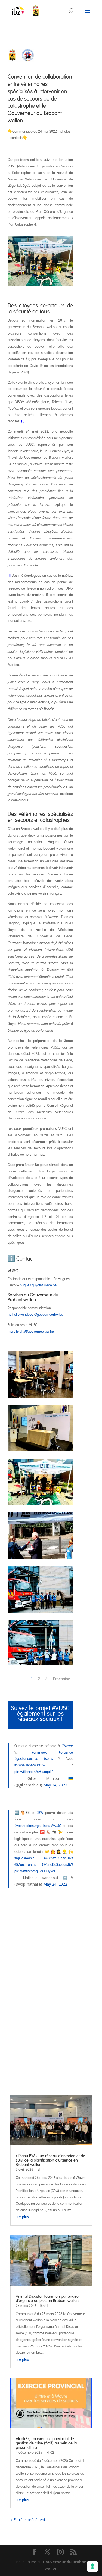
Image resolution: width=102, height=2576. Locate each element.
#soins (48, 1759)
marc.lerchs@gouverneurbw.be (31, 1331)
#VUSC (56, 1826)
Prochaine (62, 1679)
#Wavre (67, 1746)
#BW (40, 1813)
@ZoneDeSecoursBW (30, 1765)
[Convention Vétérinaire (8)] (40, 1663)
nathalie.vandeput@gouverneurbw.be (35, 1315)
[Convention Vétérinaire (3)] (40, 1450)
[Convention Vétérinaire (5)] (40, 1557)
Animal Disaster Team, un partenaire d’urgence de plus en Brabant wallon (47, 2299)
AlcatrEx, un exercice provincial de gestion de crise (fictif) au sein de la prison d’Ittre (46, 2443)
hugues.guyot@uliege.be (38, 1285)
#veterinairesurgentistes (32, 1826)
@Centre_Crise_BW (58, 1858)
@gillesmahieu (25, 1858)
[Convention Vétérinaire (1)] (40, 1396)
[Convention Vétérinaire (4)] (40, 1504)
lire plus (22, 2217)
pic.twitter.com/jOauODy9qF (35, 1871)
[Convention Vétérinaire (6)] (40, 1611)
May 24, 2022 (55, 1785)
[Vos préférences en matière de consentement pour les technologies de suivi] (92, 2566)
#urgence (66, 1752)
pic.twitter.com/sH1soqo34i (34, 1772)
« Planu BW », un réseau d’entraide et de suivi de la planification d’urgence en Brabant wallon (50, 2160)
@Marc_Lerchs (25, 1865)
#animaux (39, 1752)
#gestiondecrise (26, 1759)
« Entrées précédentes (30, 2520)
